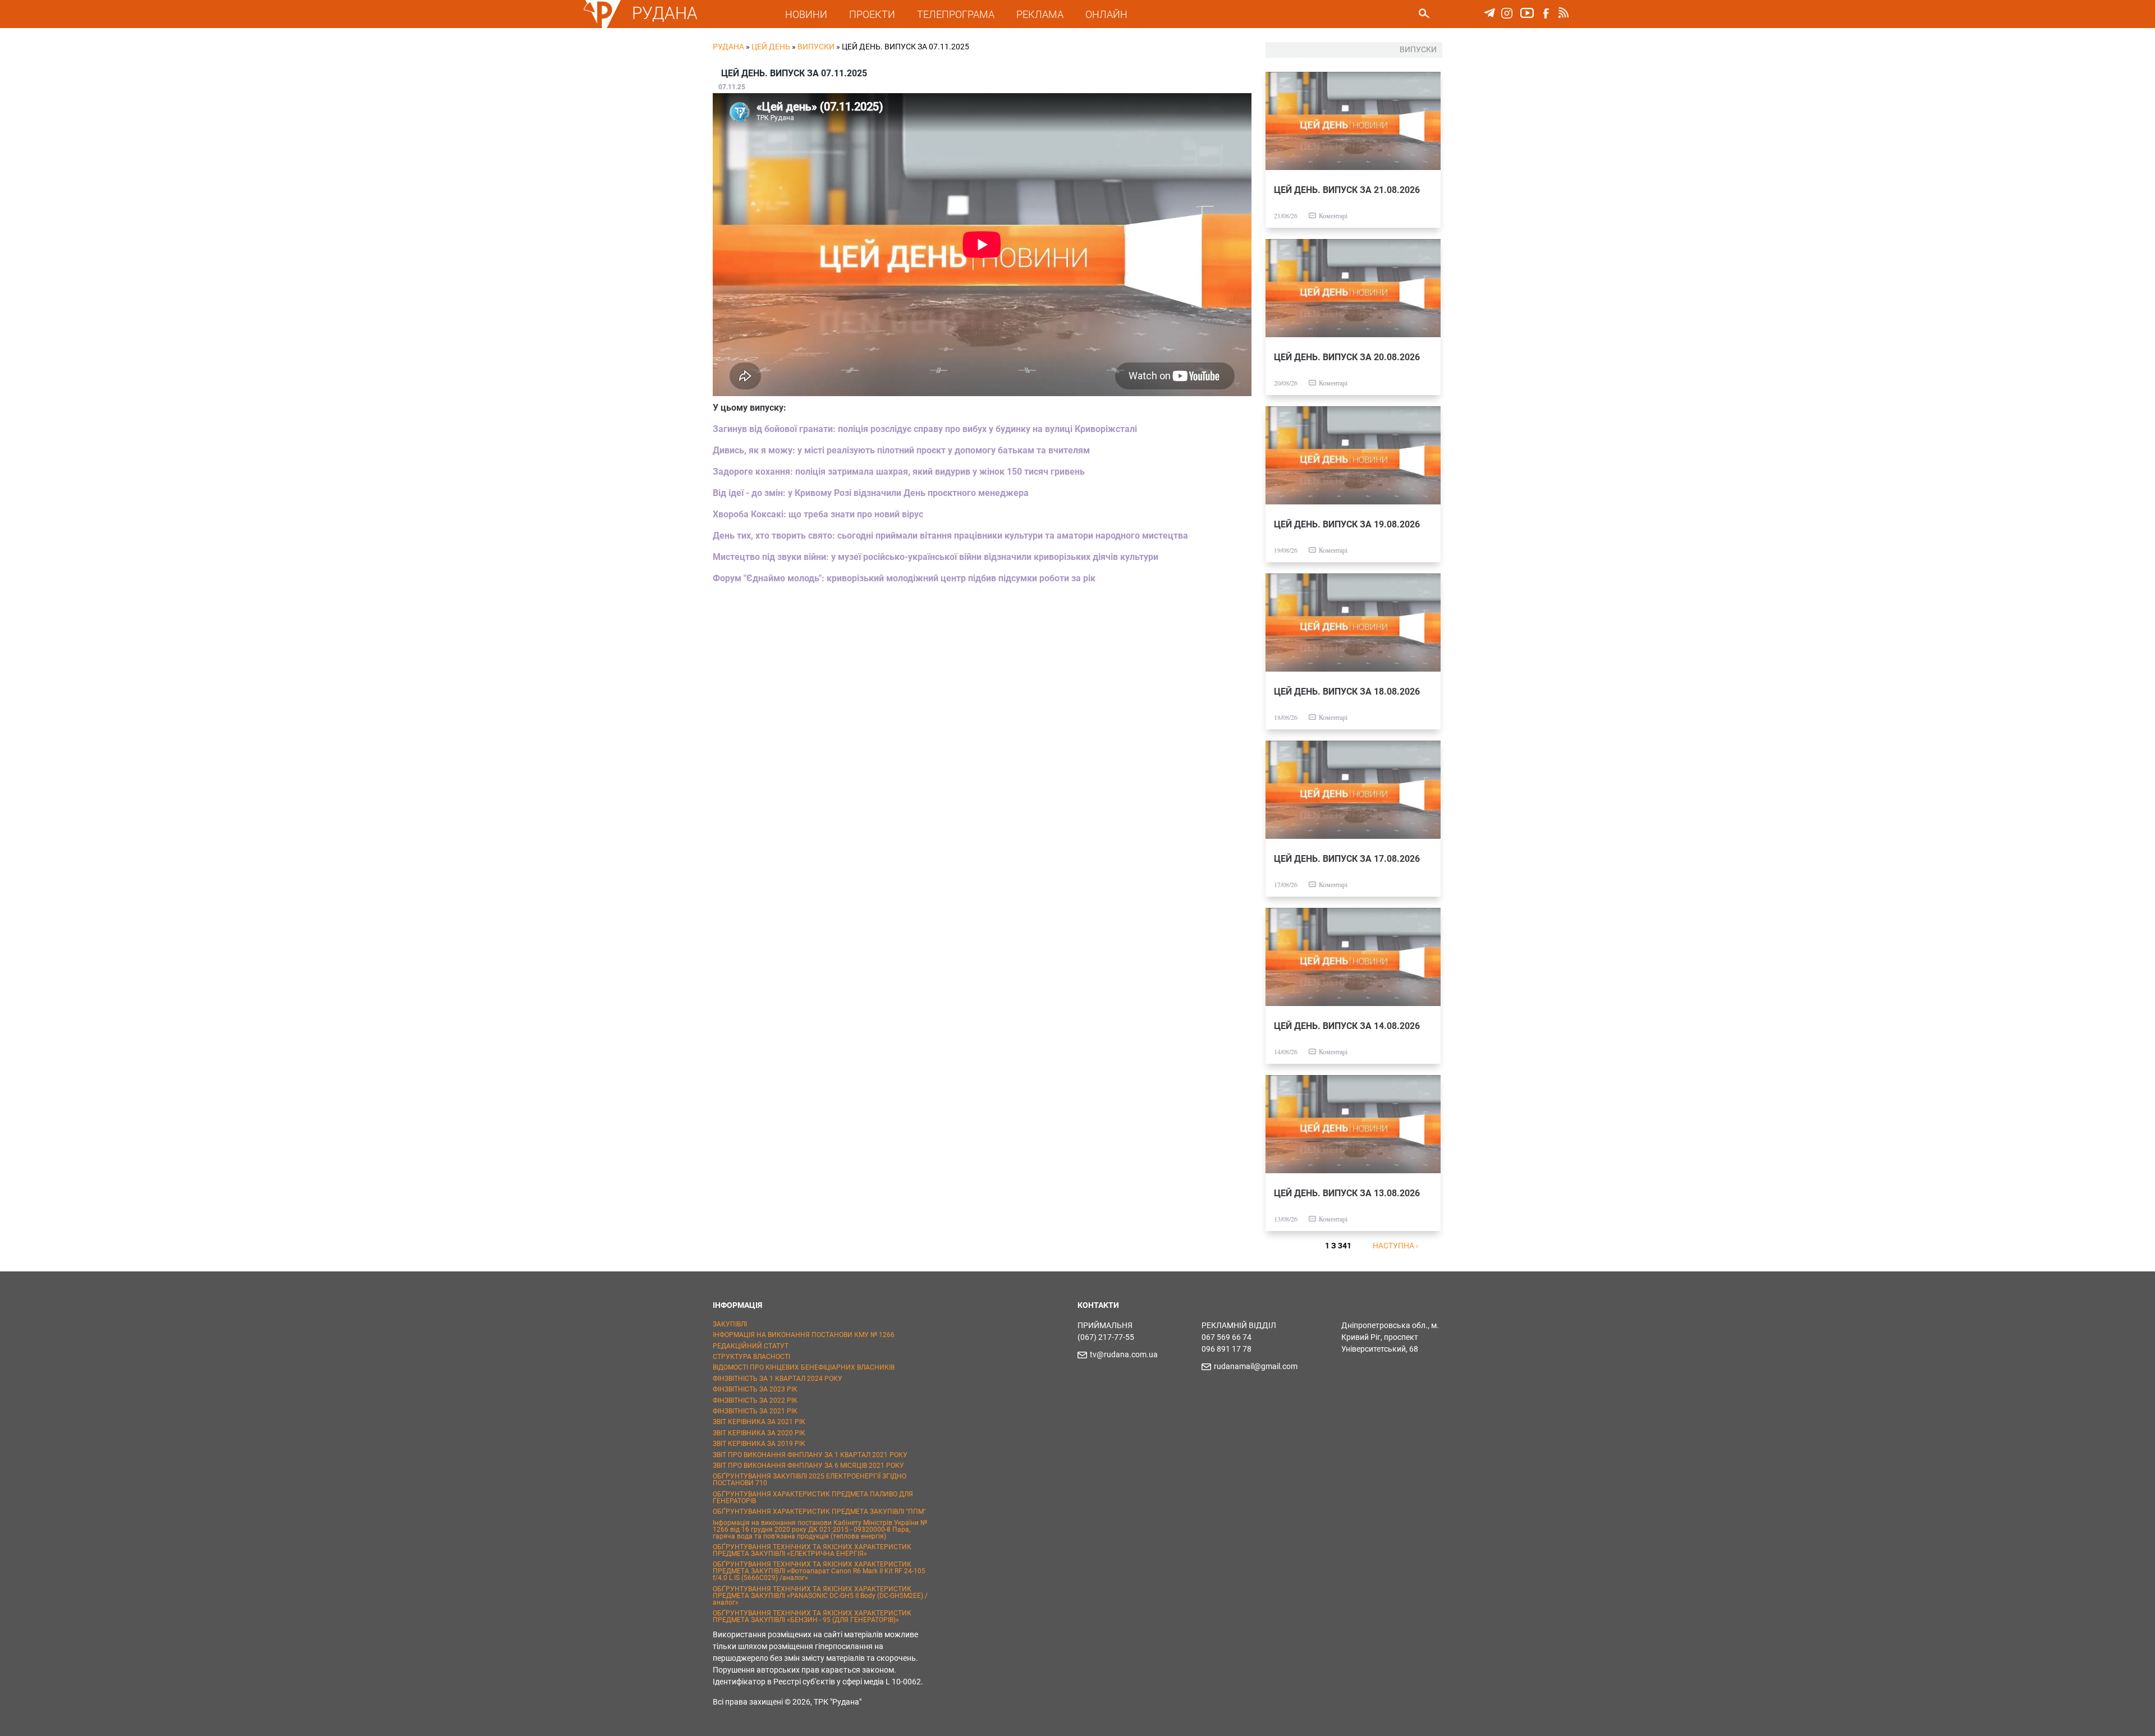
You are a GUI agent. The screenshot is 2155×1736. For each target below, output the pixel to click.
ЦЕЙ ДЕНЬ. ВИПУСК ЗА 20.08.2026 (1347, 357)
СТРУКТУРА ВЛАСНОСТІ (751, 1357)
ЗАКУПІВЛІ (730, 1324)
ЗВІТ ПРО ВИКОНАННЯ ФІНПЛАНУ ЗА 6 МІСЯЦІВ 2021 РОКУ (808, 1466)
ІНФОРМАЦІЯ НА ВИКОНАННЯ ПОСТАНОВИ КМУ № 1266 (804, 1335)
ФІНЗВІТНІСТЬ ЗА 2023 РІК (755, 1389)
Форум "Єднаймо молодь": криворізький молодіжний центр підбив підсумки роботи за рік (904, 578)
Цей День (771, 47)
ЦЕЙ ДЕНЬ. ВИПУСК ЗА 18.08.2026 (1347, 692)
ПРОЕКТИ (872, 14)
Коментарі (1333, 215)
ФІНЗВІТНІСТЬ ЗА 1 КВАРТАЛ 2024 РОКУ (778, 1379)
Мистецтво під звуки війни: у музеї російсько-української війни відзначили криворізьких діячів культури (936, 557)
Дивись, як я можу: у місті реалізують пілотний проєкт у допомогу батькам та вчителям (901, 450)
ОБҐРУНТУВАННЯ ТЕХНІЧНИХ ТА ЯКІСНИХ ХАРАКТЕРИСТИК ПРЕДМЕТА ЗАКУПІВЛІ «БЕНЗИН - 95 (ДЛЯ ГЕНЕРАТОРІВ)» (812, 1616)
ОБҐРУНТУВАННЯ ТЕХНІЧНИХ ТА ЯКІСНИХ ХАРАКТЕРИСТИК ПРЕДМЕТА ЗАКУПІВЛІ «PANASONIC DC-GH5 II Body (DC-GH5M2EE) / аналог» (820, 1596)
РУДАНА (665, 13)
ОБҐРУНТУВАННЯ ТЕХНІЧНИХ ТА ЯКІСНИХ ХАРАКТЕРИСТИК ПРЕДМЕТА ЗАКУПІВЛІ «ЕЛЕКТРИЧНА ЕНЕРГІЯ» (812, 1550)
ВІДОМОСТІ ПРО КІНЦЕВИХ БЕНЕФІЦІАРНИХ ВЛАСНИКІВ (804, 1367)
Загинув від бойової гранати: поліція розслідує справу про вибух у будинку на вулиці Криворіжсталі (925, 429)
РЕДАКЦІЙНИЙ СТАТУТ (751, 1346)
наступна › (1395, 1246)
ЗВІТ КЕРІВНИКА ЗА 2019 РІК (759, 1444)
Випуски (816, 47)
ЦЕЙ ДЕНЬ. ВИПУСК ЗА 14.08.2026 (1347, 1026)
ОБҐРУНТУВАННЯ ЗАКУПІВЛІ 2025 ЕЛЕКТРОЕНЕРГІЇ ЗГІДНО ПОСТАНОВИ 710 (810, 1480)
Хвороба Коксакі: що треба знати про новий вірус (818, 514)
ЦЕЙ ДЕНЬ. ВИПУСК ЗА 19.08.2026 (1347, 524)
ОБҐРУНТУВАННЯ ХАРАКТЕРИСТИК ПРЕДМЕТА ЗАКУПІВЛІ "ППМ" (819, 1512)
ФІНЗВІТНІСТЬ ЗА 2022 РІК (755, 1400)
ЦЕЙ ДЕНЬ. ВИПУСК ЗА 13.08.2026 (1347, 1193)
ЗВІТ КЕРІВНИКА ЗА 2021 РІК (759, 1422)
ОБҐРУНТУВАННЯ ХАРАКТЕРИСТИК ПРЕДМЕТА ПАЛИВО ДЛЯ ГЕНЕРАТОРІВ (813, 1498)
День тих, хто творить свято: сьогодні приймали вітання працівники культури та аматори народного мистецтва (950, 536)
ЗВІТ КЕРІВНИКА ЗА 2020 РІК (759, 1433)
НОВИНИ (806, 14)
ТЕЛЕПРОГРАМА (956, 14)
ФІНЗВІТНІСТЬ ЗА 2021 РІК (755, 1411)
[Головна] (602, 26)
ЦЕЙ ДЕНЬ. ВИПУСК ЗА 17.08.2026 (1347, 859)
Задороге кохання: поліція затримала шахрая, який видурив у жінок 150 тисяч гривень (899, 472)
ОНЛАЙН (1106, 14)
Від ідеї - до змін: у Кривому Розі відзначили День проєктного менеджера (871, 493)
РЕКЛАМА (1040, 14)
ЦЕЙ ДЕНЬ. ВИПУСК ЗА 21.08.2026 (1347, 190)
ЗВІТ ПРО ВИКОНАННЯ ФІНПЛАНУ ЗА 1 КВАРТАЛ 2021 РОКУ (810, 1455)
